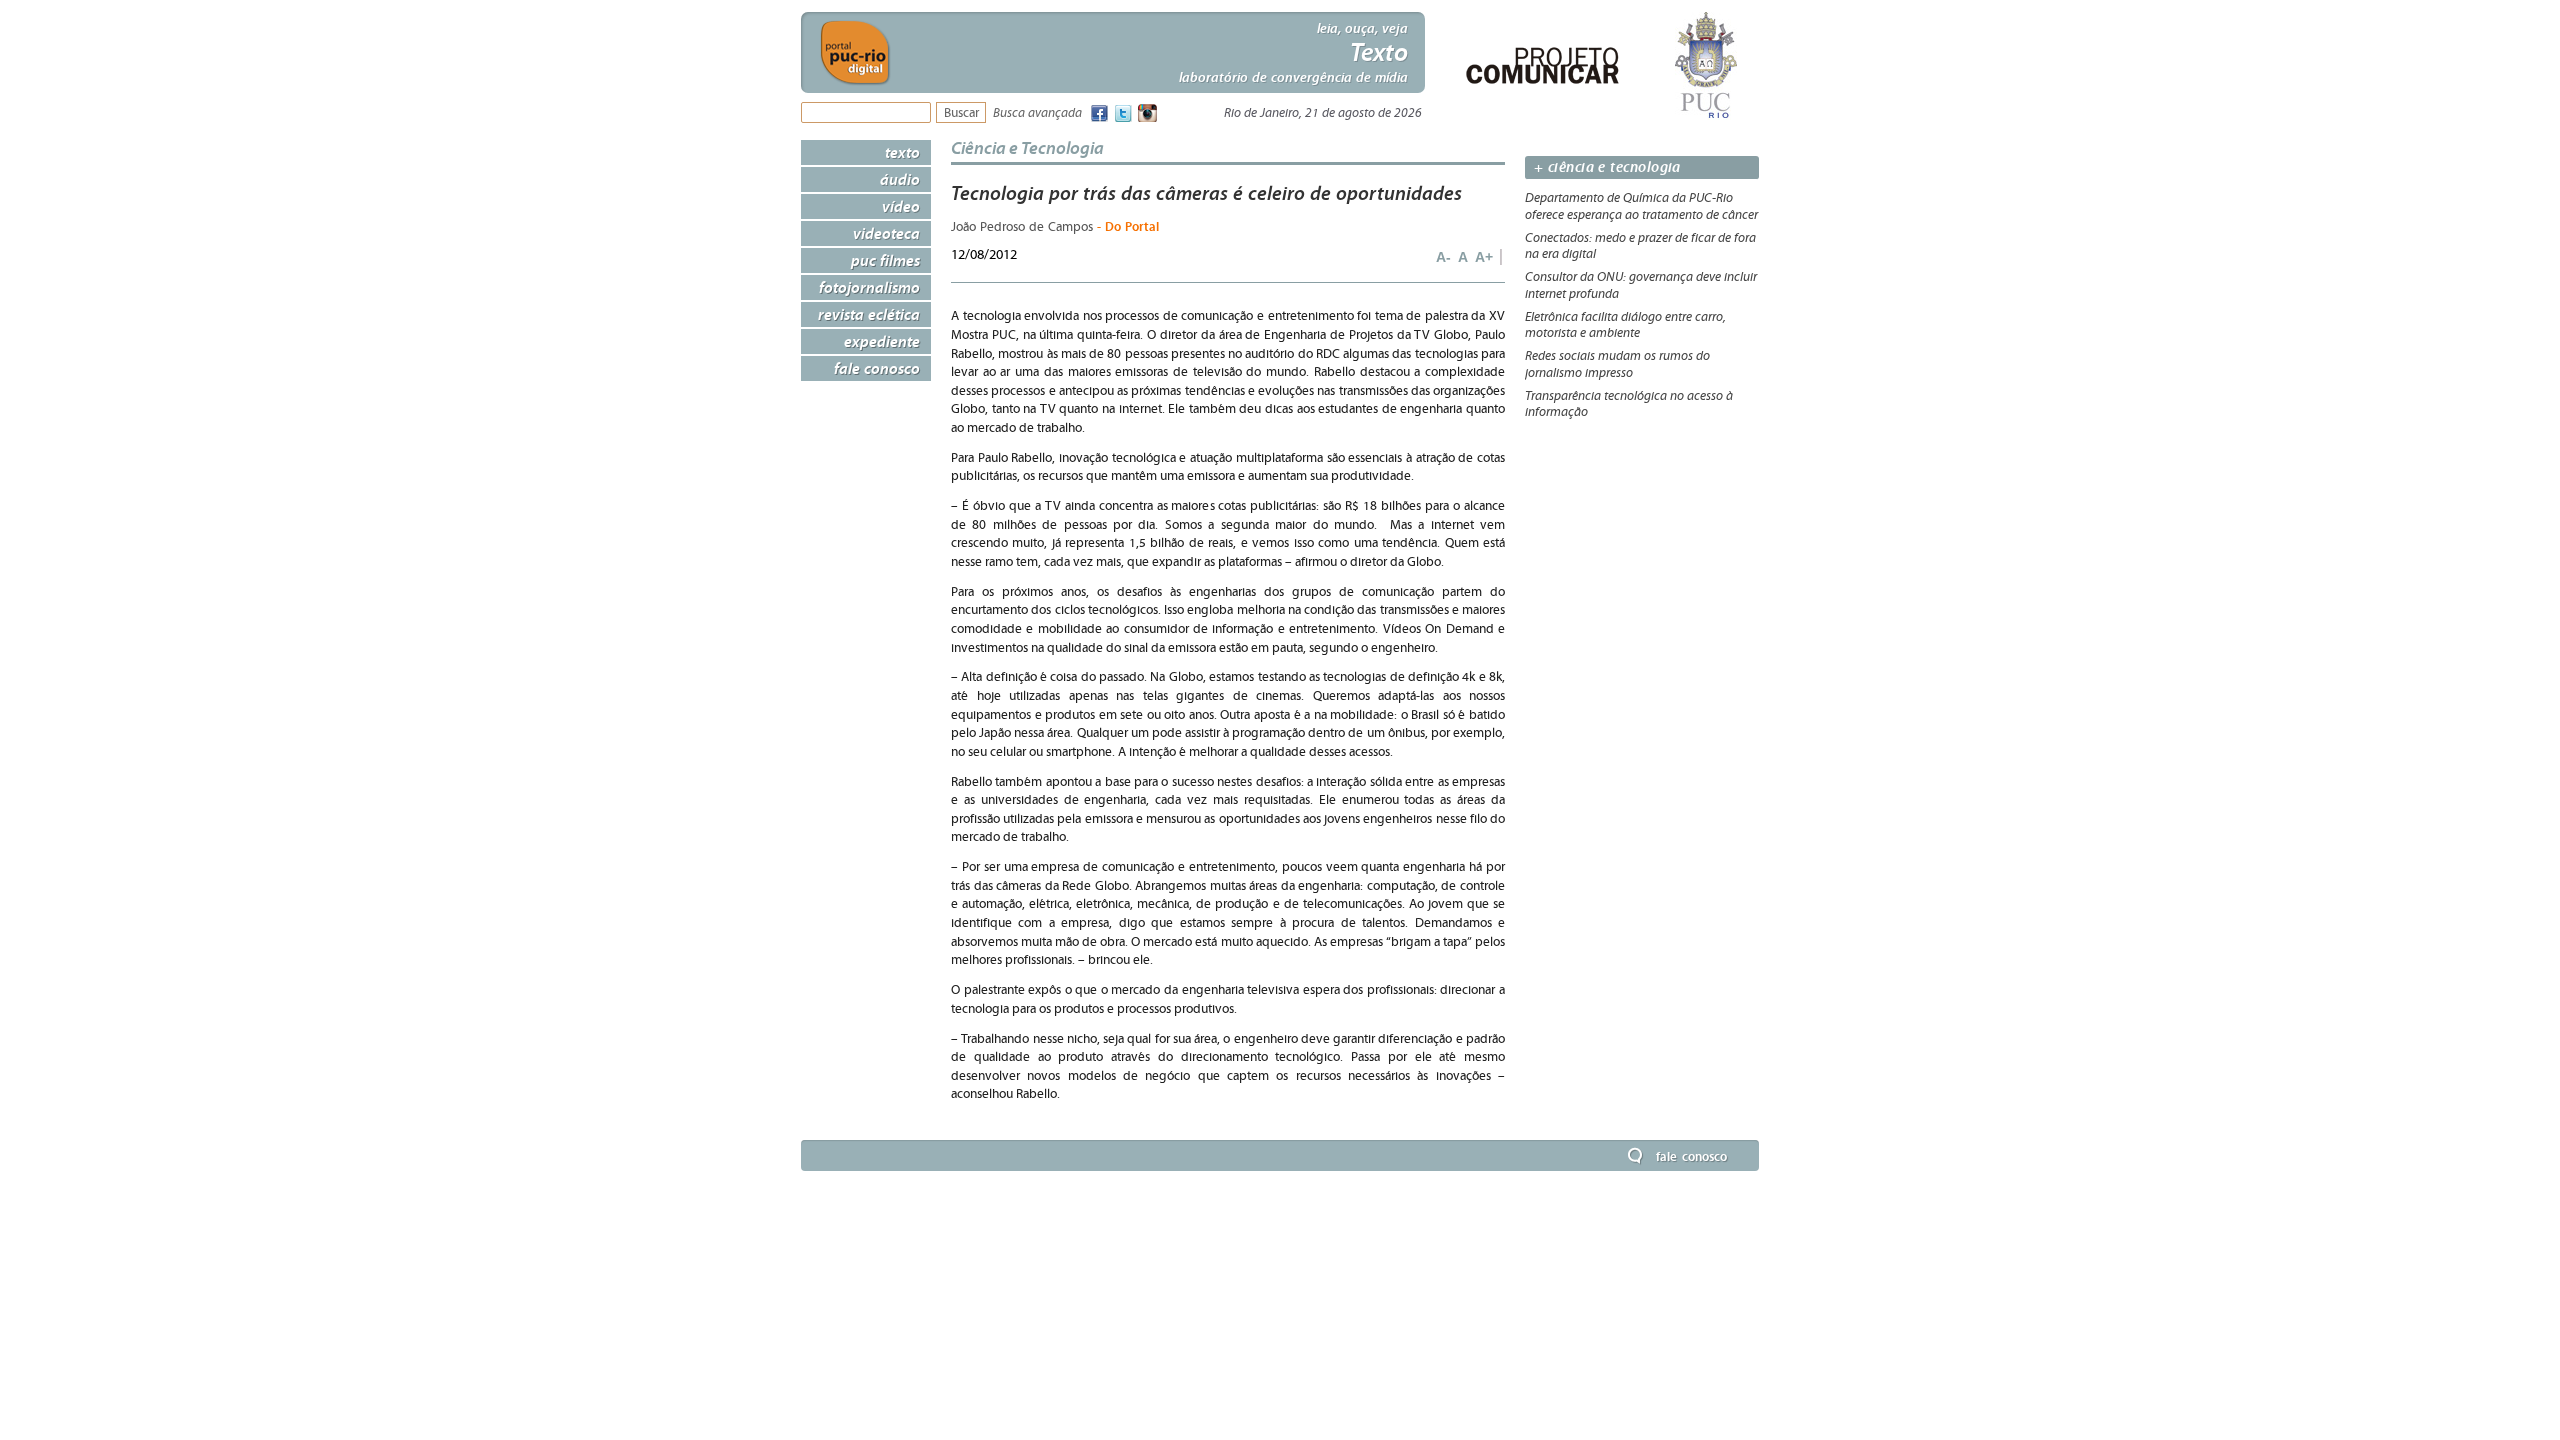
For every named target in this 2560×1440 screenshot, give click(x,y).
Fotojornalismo (869, 287)
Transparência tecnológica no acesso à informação (1629, 404)
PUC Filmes (885, 260)
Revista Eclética (869, 314)
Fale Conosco (877, 368)
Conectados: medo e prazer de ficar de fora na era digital (1640, 246)
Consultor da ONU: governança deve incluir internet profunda (1641, 285)
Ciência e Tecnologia (1027, 147)
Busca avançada (1037, 113)
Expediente (882, 341)
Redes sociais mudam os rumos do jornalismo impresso (1617, 364)
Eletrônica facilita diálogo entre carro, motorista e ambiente (1625, 325)
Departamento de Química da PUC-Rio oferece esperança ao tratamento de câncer (1641, 206)
